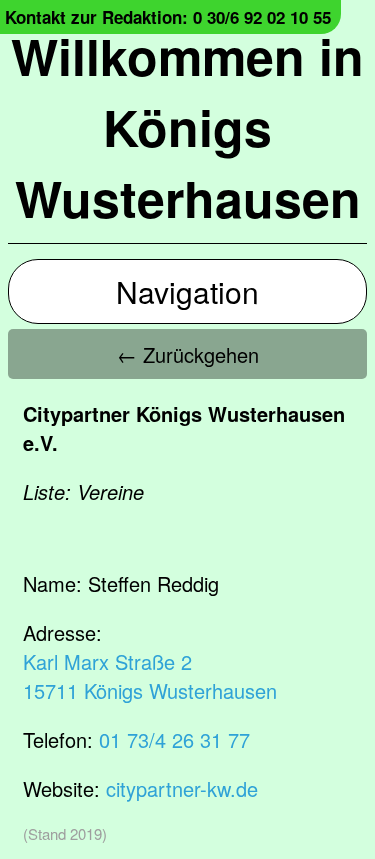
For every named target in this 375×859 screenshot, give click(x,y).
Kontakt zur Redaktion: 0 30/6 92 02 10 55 (168, 17)
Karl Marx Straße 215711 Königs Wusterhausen (150, 676)
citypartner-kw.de (182, 788)
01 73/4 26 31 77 (174, 739)
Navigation (187, 291)
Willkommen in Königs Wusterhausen (187, 126)
